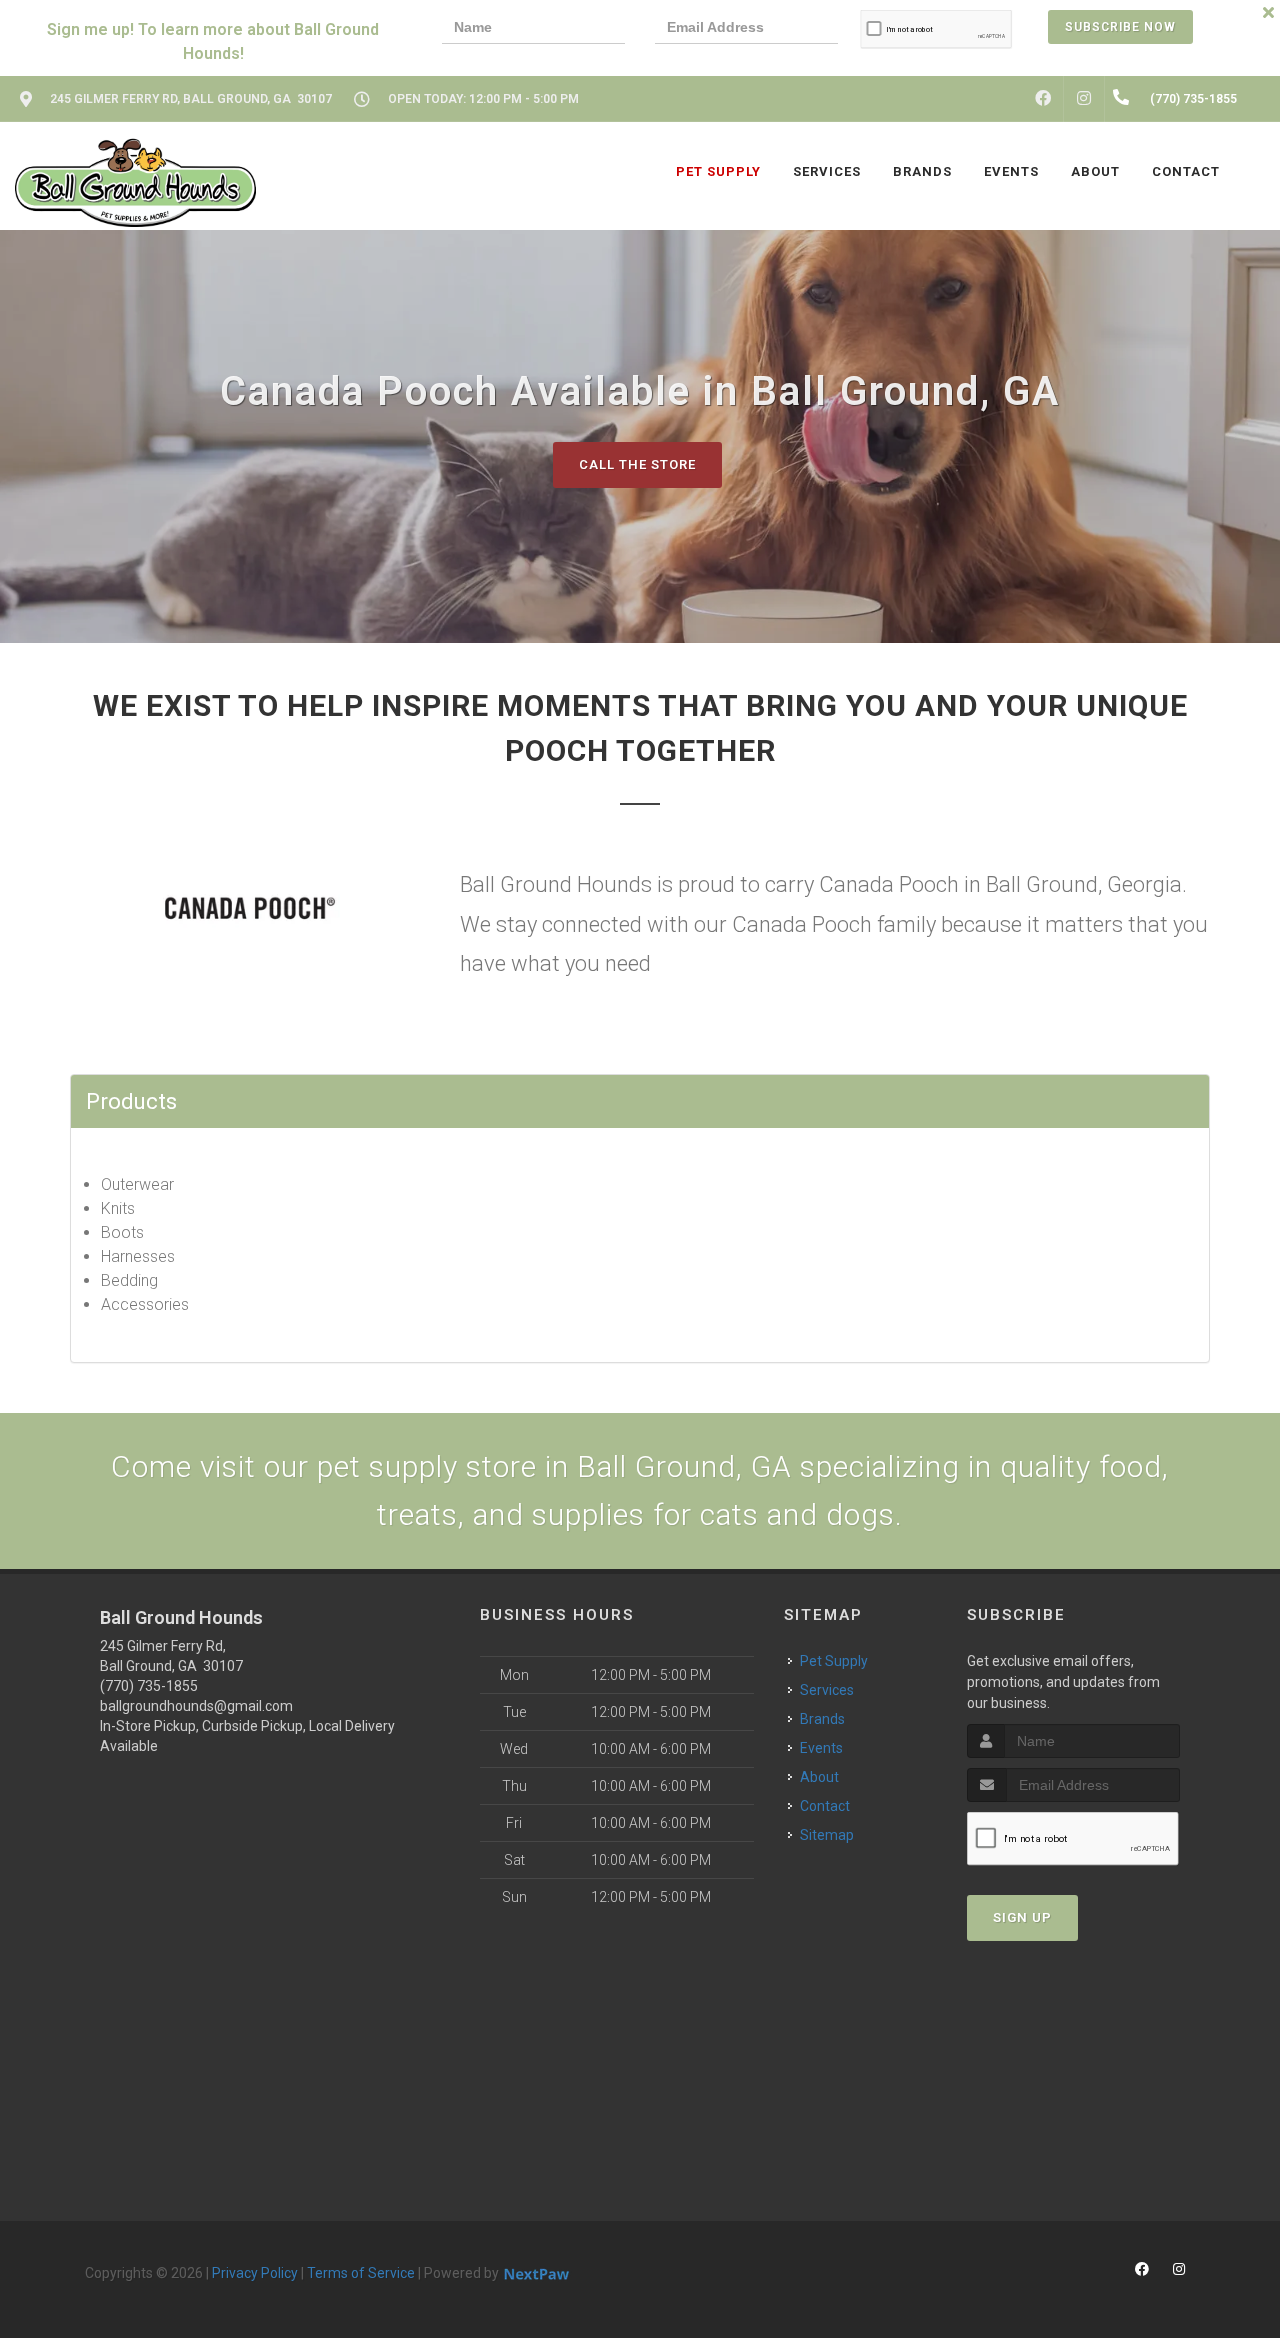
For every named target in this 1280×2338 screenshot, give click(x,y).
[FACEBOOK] (1043, 99)
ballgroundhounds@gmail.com (196, 1706)
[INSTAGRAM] (1084, 99)
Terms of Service (361, 2273)
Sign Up (1022, 1917)
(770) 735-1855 (149, 1686)
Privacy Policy (255, 2273)
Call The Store (637, 464)
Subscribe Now (1120, 27)
